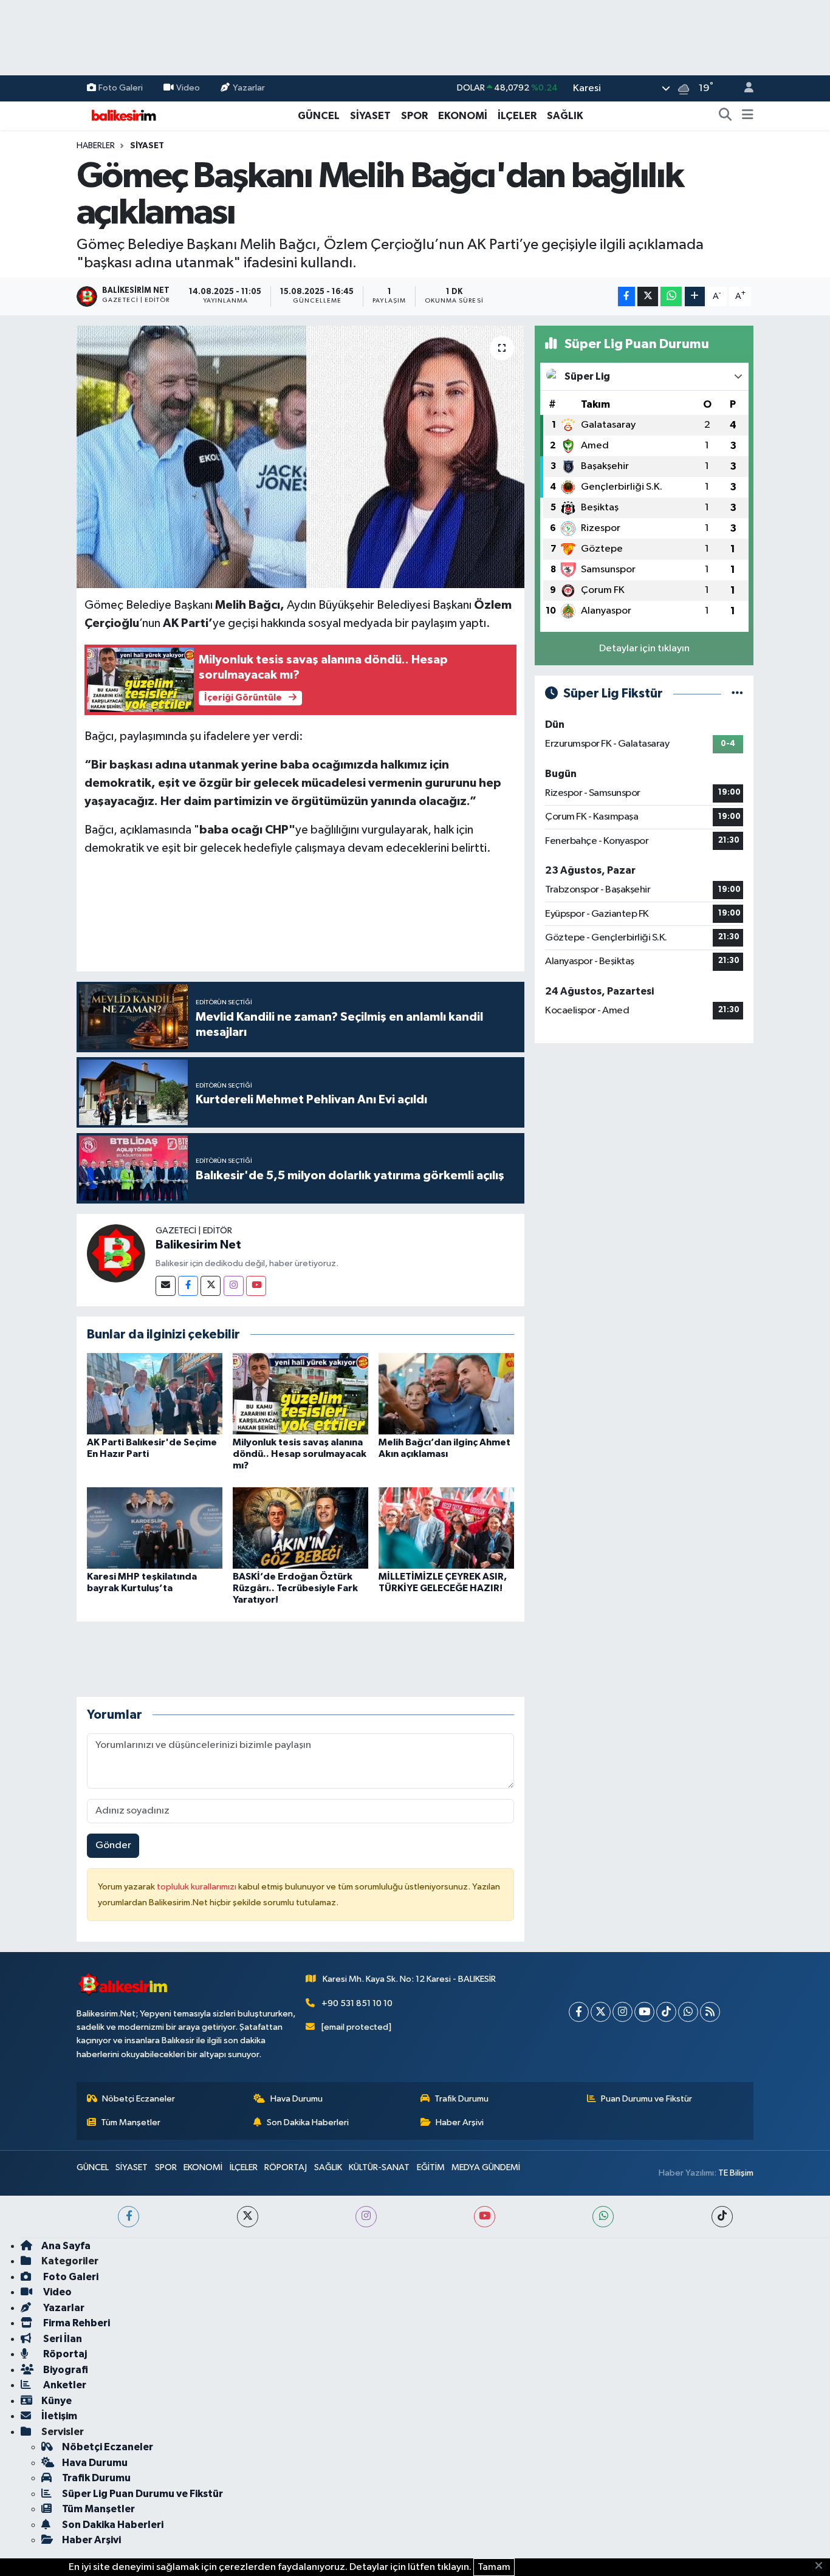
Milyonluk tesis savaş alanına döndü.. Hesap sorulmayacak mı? (300, 1454)
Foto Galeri (121, 88)
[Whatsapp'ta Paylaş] (671, 297)
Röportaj (64, 2354)
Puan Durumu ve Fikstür (647, 2099)
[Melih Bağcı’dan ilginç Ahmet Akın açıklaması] (446, 1393)
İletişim (59, 2416)
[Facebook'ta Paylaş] (626, 297)
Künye (57, 2401)
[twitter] (248, 2217)
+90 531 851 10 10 (357, 2003)
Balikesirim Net (198, 1245)
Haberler (96, 146)
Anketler (64, 2385)
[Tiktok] (666, 2012)
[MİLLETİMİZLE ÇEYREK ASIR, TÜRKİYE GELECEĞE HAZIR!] (446, 1528)
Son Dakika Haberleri (308, 2122)
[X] (601, 2012)
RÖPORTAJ (286, 2167)
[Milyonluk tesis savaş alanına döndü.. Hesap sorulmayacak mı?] (300, 1393)
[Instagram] (234, 1286)
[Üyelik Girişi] (744, 88)
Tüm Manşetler (131, 2122)
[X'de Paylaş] (648, 297)
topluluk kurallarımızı (197, 1887)
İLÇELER (517, 116)
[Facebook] (188, 1286)
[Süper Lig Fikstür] (737, 694)
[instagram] (366, 2217)
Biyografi (65, 2370)
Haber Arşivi (460, 2122)
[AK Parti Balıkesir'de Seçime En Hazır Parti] (155, 1393)
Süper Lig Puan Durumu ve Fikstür (142, 2494)
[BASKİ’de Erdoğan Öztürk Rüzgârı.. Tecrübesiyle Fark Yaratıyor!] (300, 1528)
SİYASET (370, 116)
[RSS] (710, 2012)
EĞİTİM (431, 2167)
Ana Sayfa (66, 2246)
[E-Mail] (166, 1286)
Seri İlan (62, 2339)
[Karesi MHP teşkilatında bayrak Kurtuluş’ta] (155, 1528)
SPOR (414, 116)
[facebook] (129, 2217)
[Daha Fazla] (695, 297)
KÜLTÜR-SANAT (379, 2167)
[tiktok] (722, 2217)
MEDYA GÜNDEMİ (486, 2167)
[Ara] (725, 116)
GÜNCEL (319, 116)
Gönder (113, 1845)
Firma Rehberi (76, 2323)
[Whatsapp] (688, 2012)
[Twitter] (211, 1286)
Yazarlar (249, 88)
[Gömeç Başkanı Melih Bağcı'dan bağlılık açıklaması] (300, 457)
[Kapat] (822, 2566)
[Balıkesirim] (122, 115)
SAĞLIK (565, 116)
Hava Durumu (297, 2099)
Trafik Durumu (461, 2099)
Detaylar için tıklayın (644, 649)
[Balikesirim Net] (116, 1253)
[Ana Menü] (748, 116)
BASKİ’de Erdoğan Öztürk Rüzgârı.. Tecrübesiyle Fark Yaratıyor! (295, 1588)
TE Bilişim (736, 2173)
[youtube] (485, 2217)
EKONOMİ (463, 116)
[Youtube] (256, 1286)
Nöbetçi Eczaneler (139, 2099)
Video (188, 88)
